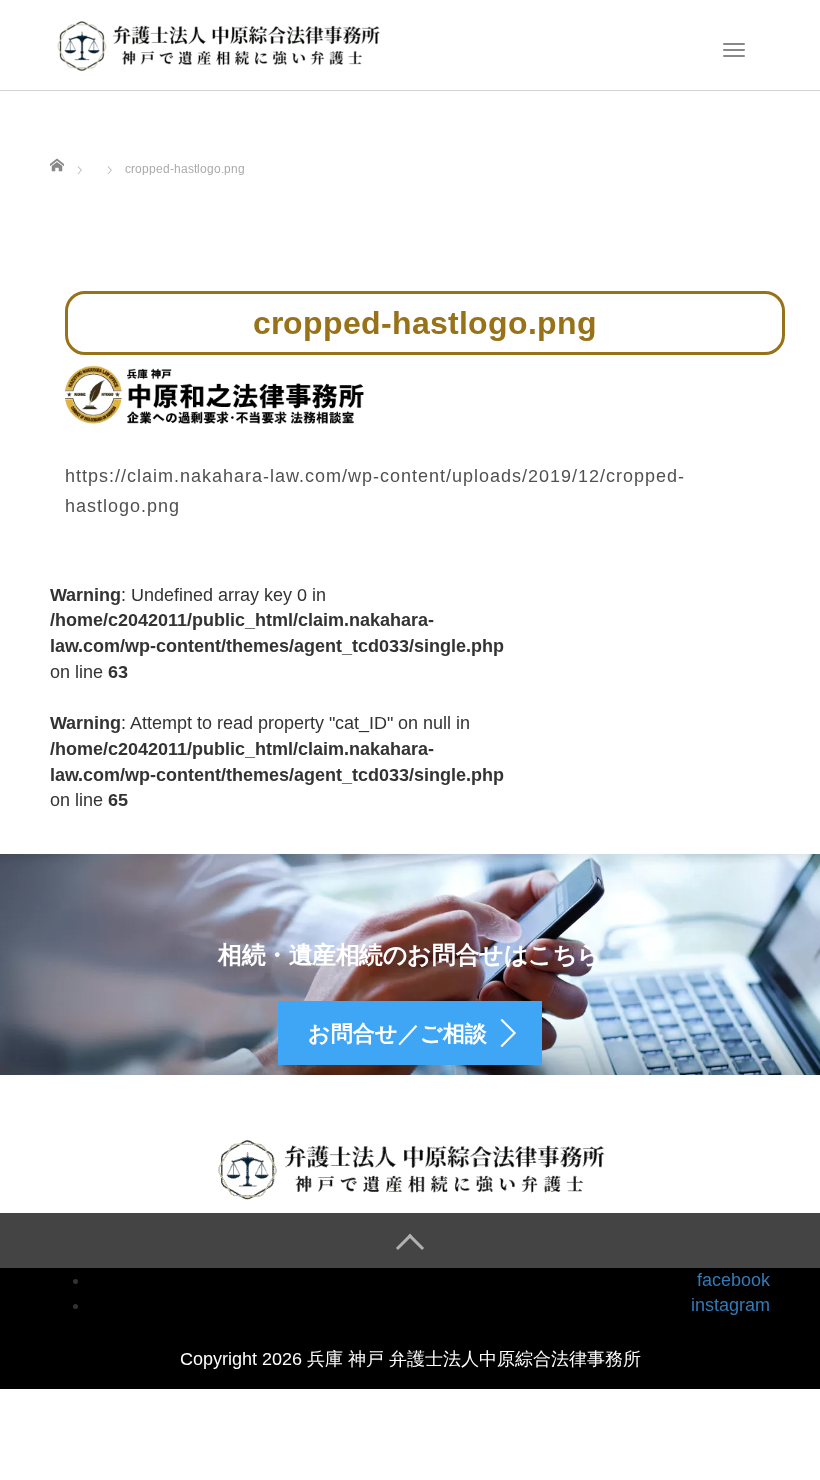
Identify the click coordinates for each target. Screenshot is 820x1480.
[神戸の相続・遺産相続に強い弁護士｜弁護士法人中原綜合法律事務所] (218, 43)
